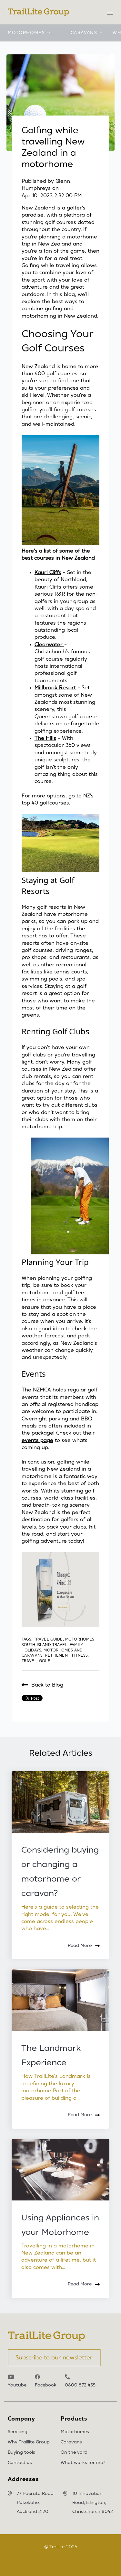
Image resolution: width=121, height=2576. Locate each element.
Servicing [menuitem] (18, 2432)
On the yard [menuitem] (74, 2452)
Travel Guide (48, 1639)
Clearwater (49, 645)
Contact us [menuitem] (20, 2463)
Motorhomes (26, 33)
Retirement (57, 1655)
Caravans (84, 33)
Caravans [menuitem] (71, 2442)
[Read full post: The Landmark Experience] (60, 2000)
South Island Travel (45, 1645)
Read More (80, 1946)
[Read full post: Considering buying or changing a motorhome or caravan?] (60, 1802)
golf (45, 1661)
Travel (29, 1661)
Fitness (80, 1655)
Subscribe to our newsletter (54, 2358)
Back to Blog (47, 1685)
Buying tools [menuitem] (21, 2452)
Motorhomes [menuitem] (75, 2432)
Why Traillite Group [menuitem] (29, 2442)
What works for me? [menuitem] (83, 2463)
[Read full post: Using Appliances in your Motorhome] (60, 2170)
